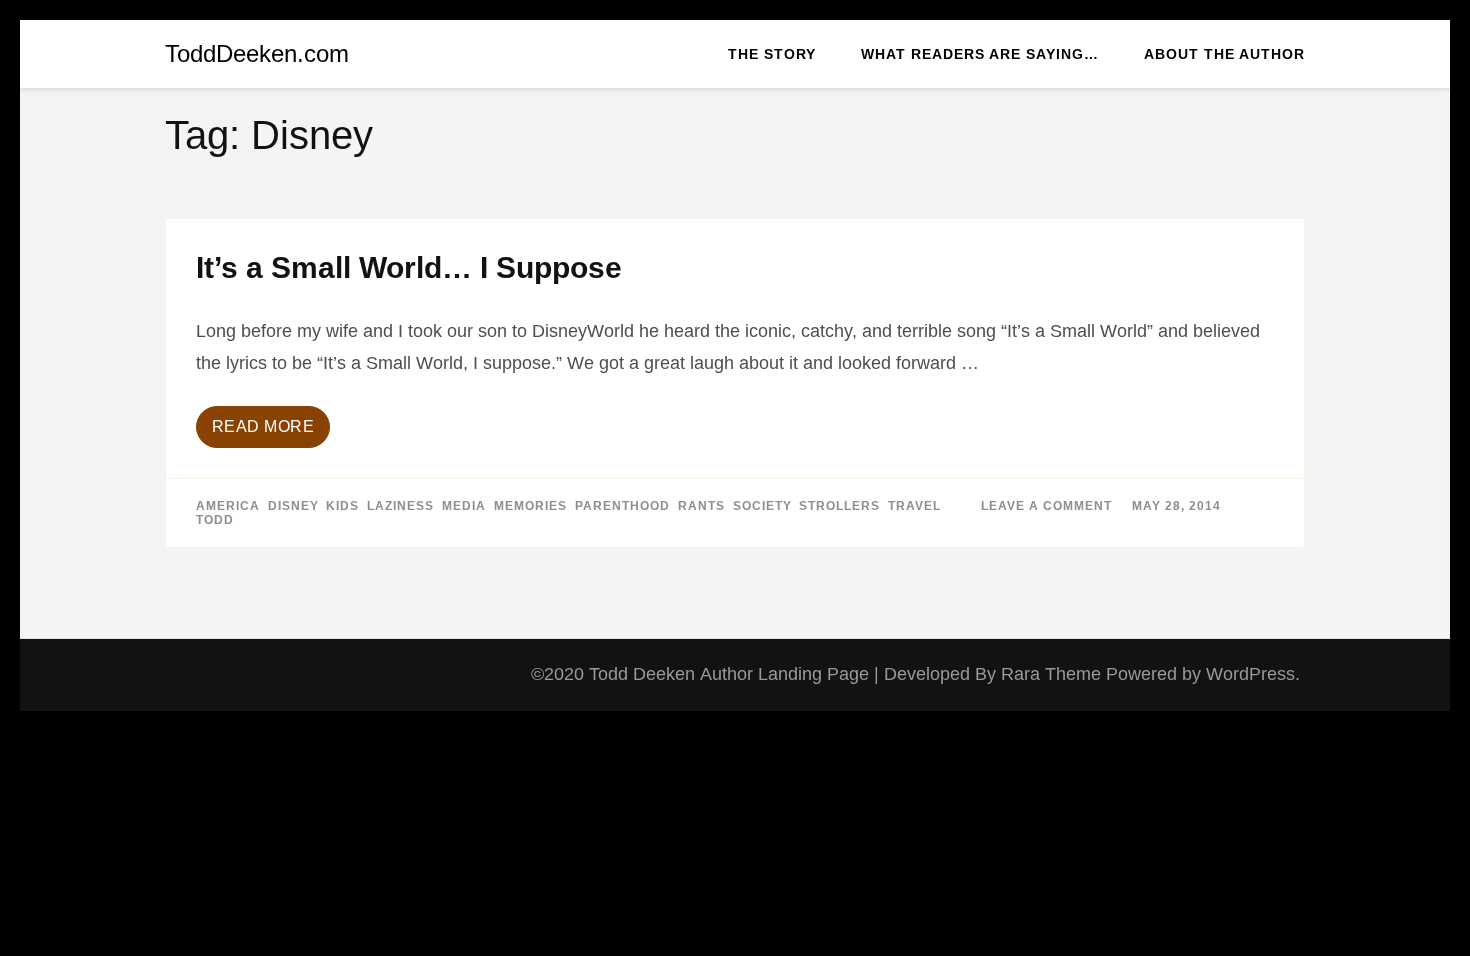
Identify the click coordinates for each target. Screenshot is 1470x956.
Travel (914, 506)
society (762, 506)
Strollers (839, 506)
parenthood (622, 506)
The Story (772, 54)
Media (464, 506)
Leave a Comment (1046, 506)
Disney (293, 506)
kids (342, 506)
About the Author (1224, 54)
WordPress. (1253, 674)
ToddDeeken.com (257, 53)
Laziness (400, 506)
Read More (263, 426)
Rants (701, 506)
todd (215, 520)
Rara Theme (1053, 674)
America (228, 506)
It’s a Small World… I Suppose (409, 267)
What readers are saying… (980, 54)
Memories (530, 506)
